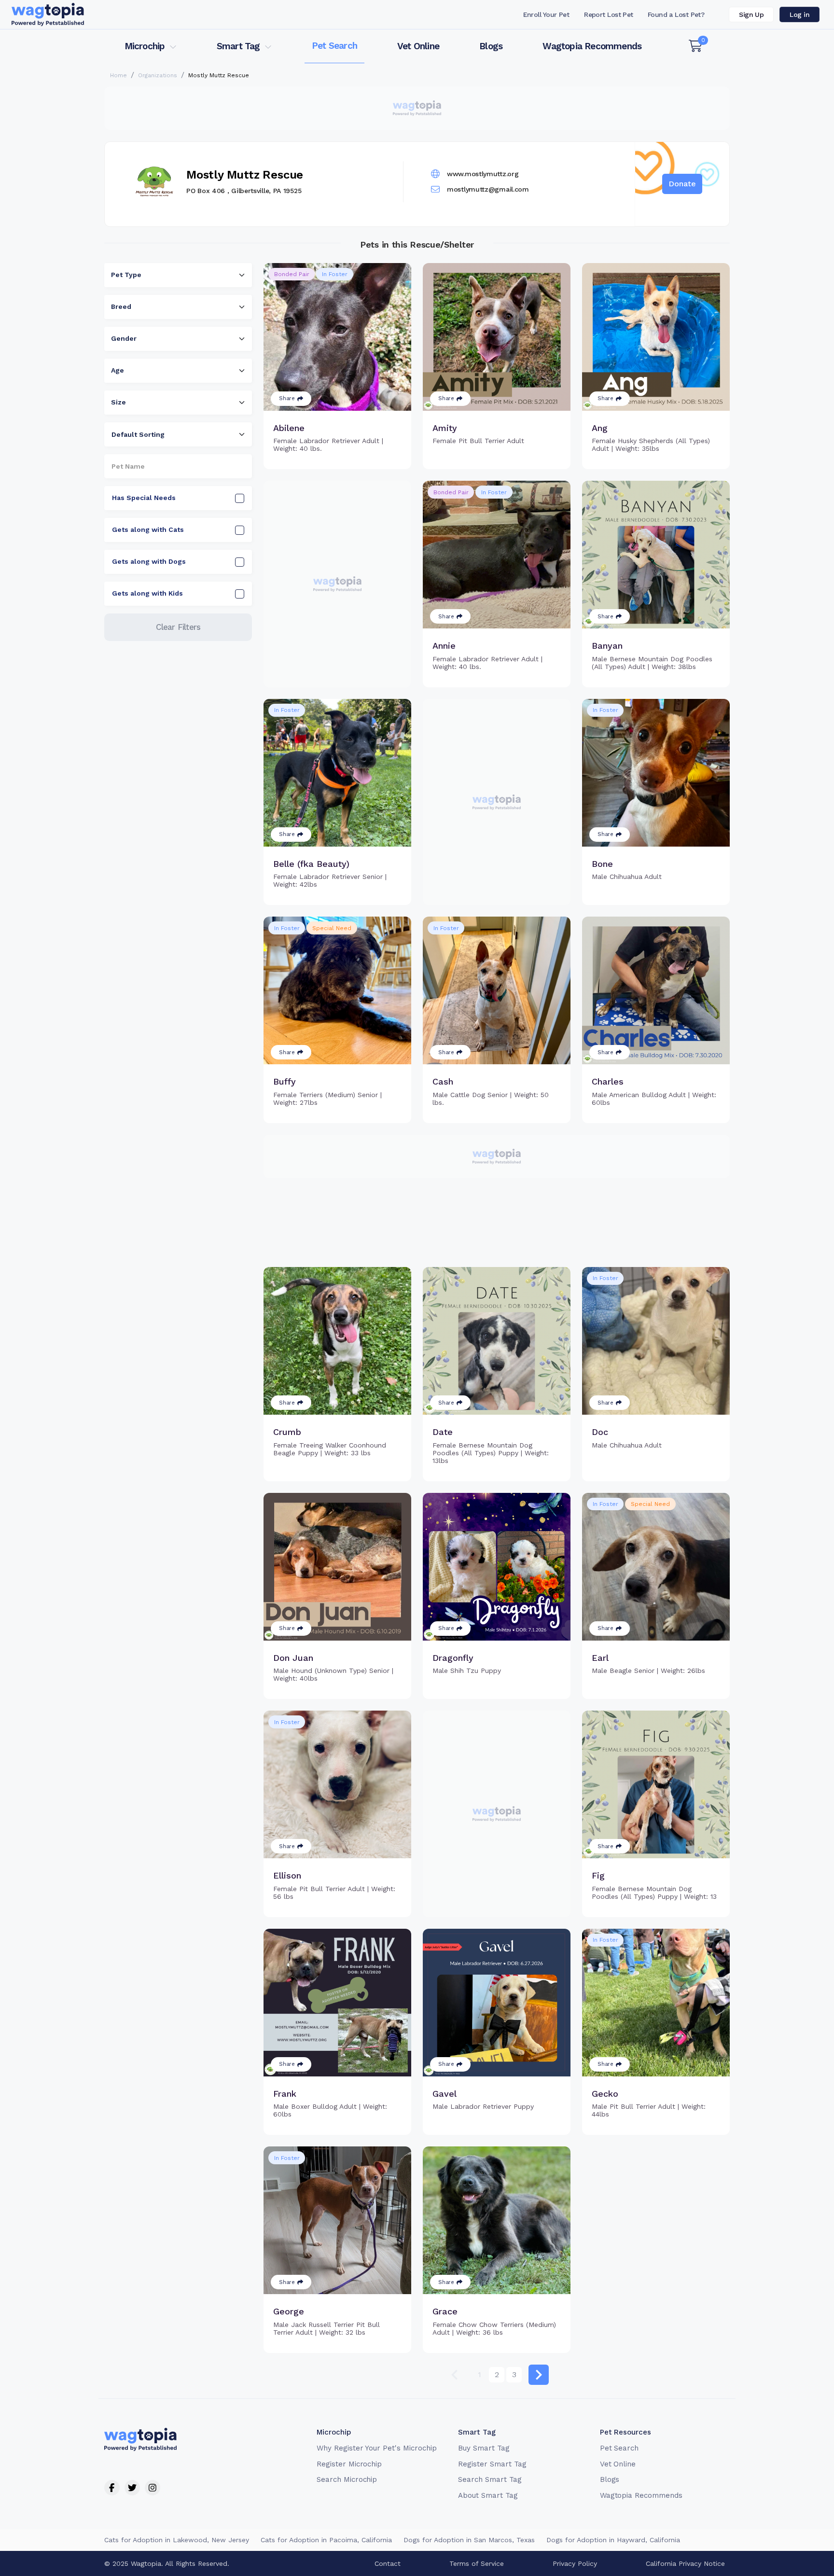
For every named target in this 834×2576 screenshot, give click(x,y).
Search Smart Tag (490, 2479)
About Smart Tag (488, 2495)
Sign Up (751, 14)
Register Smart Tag (492, 2464)
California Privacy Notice (685, 2563)
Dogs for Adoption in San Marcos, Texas (469, 2540)
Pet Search (334, 46)
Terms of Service (477, 2563)
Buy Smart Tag (484, 2448)
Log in (799, 14)
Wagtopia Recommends (592, 46)
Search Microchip (347, 2479)
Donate (682, 184)
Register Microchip (349, 2464)
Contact (388, 2563)
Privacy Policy (575, 2563)
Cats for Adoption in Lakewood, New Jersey (177, 2540)
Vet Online (418, 46)
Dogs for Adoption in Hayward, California (613, 2540)
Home (118, 75)
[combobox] (178, 275)
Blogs (491, 46)
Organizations (158, 75)
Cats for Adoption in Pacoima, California (326, 2540)
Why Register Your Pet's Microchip (377, 2448)
